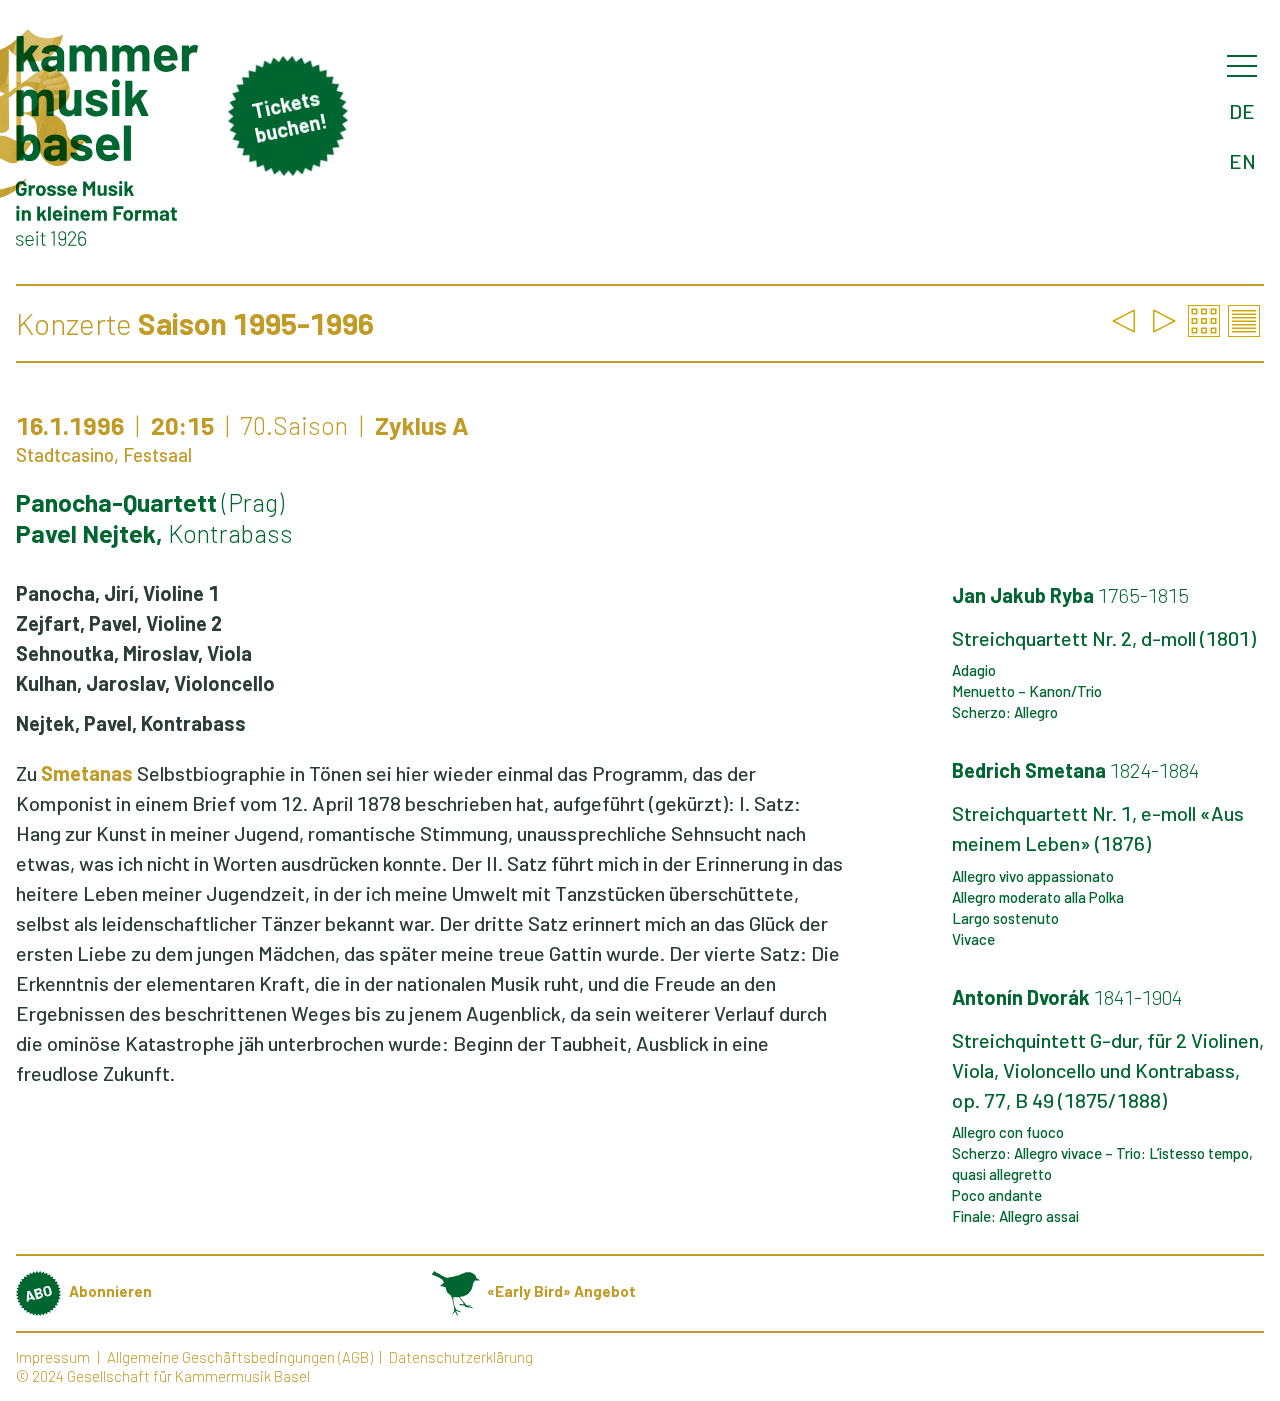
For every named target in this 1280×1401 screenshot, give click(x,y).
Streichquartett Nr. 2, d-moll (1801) (1104, 638)
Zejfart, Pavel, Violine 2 (119, 623)
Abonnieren (110, 1291)
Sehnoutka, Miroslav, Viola (134, 653)
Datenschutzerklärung (461, 1357)
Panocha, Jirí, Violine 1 (117, 593)
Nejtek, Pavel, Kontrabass (131, 723)
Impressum (53, 1357)
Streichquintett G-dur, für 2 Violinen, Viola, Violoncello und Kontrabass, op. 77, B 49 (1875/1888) (1108, 1070)
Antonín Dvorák (1067, 997)
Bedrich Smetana (1075, 770)
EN (1242, 161)
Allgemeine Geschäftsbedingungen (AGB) (240, 1357)
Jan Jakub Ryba (1070, 595)
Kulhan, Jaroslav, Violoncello (145, 683)
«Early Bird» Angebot (561, 1291)
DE (1242, 111)
